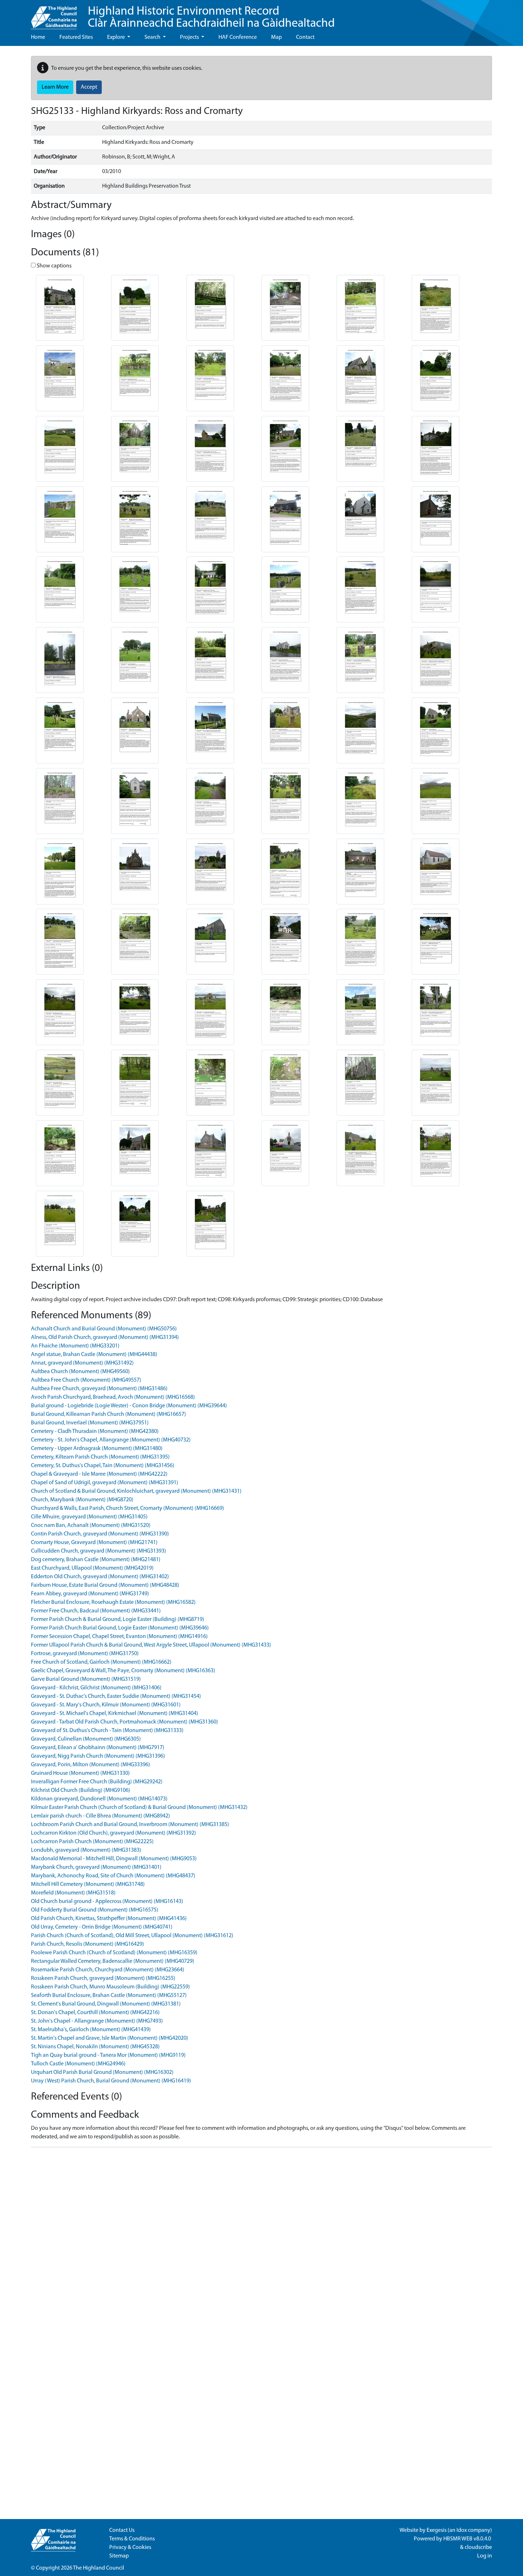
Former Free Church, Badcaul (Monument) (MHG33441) (96, 1611)
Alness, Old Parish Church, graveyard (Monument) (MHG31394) (105, 1337)
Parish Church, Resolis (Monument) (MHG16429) (88, 1944)
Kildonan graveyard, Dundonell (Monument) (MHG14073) (99, 1799)
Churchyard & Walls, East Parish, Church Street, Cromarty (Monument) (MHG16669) (128, 1508)
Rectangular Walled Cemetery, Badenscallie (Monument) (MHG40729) (113, 1961)
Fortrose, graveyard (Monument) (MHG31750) (85, 1654)
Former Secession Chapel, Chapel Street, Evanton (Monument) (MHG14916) (119, 1637)
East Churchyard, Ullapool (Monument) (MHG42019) (92, 1568)
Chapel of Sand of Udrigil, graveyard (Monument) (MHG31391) (105, 1483)
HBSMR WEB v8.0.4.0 (468, 2539)
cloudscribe (478, 2548)
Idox (462, 2530)
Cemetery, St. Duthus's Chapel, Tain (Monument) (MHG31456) (103, 1466)
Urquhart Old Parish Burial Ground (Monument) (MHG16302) (102, 2072)
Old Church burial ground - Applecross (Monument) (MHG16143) (107, 1902)
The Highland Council (99, 2568)
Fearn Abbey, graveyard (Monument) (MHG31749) (90, 1594)
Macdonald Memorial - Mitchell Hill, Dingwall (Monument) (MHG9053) (114, 1859)
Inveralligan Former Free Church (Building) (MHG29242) (97, 1782)
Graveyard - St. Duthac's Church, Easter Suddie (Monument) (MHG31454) (116, 1696)
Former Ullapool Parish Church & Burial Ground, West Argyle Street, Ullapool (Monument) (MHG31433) (151, 1645)
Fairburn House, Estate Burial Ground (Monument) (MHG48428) (105, 1585)
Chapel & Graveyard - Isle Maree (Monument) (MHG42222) (99, 1474)
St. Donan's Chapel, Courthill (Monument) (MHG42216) (95, 2013)
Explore (117, 37)
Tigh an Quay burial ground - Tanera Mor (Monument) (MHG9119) (108, 2055)
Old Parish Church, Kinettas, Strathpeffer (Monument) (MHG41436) (109, 1919)
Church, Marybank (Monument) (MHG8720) (82, 1500)
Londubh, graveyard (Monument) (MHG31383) (86, 1850)
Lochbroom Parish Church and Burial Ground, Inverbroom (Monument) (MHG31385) (130, 1825)
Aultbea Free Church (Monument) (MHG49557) (86, 1380)
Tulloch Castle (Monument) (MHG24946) (78, 2064)
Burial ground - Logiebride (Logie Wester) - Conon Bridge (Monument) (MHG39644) (129, 1406)
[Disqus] (261, 2242)
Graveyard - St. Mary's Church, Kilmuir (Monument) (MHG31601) (106, 1705)
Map (276, 37)
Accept (89, 87)
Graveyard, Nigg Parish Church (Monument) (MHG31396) (98, 1756)
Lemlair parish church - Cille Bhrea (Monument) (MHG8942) (101, 1816)
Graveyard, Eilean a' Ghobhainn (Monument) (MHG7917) (98, 1748)
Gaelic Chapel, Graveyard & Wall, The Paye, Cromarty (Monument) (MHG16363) (123, 1671)
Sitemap (119, 2556)
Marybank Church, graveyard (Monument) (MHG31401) (96, 1867)
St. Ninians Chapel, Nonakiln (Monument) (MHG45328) (95, 2047)
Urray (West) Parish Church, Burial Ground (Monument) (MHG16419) (111, 2081)
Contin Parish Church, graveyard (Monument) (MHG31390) (100, 1534)
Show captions (54, 266)
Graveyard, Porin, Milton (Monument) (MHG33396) (91, 1765)
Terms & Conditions (132, 2539)
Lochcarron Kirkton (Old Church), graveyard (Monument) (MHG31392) (113, 1833)
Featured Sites (76, 37)
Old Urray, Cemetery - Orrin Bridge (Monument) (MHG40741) (102, 1927)
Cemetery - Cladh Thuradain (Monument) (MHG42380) (95, 1432)
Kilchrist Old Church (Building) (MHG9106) (81, 1790)
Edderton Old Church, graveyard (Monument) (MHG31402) (100, 1577)
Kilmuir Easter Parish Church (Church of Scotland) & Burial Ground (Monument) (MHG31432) (139, 1808)
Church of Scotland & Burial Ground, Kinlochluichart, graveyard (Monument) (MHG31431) (136, 1491)
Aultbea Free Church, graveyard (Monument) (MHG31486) (99, 1389)
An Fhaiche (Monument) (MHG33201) (75, 1346)
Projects (190, 37)
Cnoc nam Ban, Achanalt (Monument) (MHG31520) (91, 1526)
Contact (305, 37)
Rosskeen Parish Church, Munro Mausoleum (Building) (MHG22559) (110, 1987)
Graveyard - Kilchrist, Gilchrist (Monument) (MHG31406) (96, 1688)
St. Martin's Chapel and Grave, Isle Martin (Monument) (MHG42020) (110, 2038)
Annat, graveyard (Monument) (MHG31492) (82, 1363)
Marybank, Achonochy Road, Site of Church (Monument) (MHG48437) (113, 1876)
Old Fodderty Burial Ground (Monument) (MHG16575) (95, 1910)
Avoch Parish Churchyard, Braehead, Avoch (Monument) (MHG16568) (113, 1397)
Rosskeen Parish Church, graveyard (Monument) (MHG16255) (103, 1978)
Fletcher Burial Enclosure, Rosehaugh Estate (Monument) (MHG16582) (113, 1602)
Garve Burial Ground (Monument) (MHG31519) (86, 1679)
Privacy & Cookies (130, 2548)
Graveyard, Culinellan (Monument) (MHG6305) (86, 1739)
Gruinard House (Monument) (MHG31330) (80, 1773)
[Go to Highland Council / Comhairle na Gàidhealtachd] (54, 15)
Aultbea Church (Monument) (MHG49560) (80, 1372)
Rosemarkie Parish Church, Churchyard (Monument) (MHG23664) (108, 1970)
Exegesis (437, 2530)
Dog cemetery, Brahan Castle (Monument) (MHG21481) (96, 1560)
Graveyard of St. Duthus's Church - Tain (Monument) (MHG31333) (107, 1731)
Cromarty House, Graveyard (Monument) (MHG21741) (94, 1543)
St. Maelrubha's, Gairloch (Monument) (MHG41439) (91, 2030)
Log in (485, 2556)
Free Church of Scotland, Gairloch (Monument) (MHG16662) (101, 1662)
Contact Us (122, 2530)
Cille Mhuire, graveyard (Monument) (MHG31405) (89, 1517)
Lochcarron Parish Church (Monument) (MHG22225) (92, 1842)
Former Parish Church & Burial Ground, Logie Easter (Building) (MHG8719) (118, 1620)
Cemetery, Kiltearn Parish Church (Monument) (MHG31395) (100, 1457)
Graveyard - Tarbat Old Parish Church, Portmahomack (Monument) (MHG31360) (125, 1722)
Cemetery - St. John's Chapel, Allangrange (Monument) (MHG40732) (111, 1440)
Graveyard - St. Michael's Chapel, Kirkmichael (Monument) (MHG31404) (115, 1714)
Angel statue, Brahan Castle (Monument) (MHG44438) (94, 1355)
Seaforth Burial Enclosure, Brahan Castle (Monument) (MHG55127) (109, 1996)
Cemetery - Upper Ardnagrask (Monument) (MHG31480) (97, 1449)
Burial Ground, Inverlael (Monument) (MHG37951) (90, 1423)
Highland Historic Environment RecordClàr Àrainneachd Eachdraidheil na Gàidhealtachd (211, 18)
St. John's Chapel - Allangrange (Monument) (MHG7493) (97, 2021)
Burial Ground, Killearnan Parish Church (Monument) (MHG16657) (109, 1414)
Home (38, 37)
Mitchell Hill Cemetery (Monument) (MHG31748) (88, 1884)
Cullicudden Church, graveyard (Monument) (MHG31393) (99, 1551)
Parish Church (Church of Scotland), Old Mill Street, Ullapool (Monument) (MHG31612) (132, 1936)
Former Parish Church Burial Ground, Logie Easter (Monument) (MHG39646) (120, 1628)
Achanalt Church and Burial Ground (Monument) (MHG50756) (104, 1329)
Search (153, 37)
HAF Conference (238, 37)
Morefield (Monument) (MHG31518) (73, 1893)
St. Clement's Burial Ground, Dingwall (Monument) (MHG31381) (106, 2004)
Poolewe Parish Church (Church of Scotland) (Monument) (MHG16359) (114, 1953)
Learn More (55, 87)
